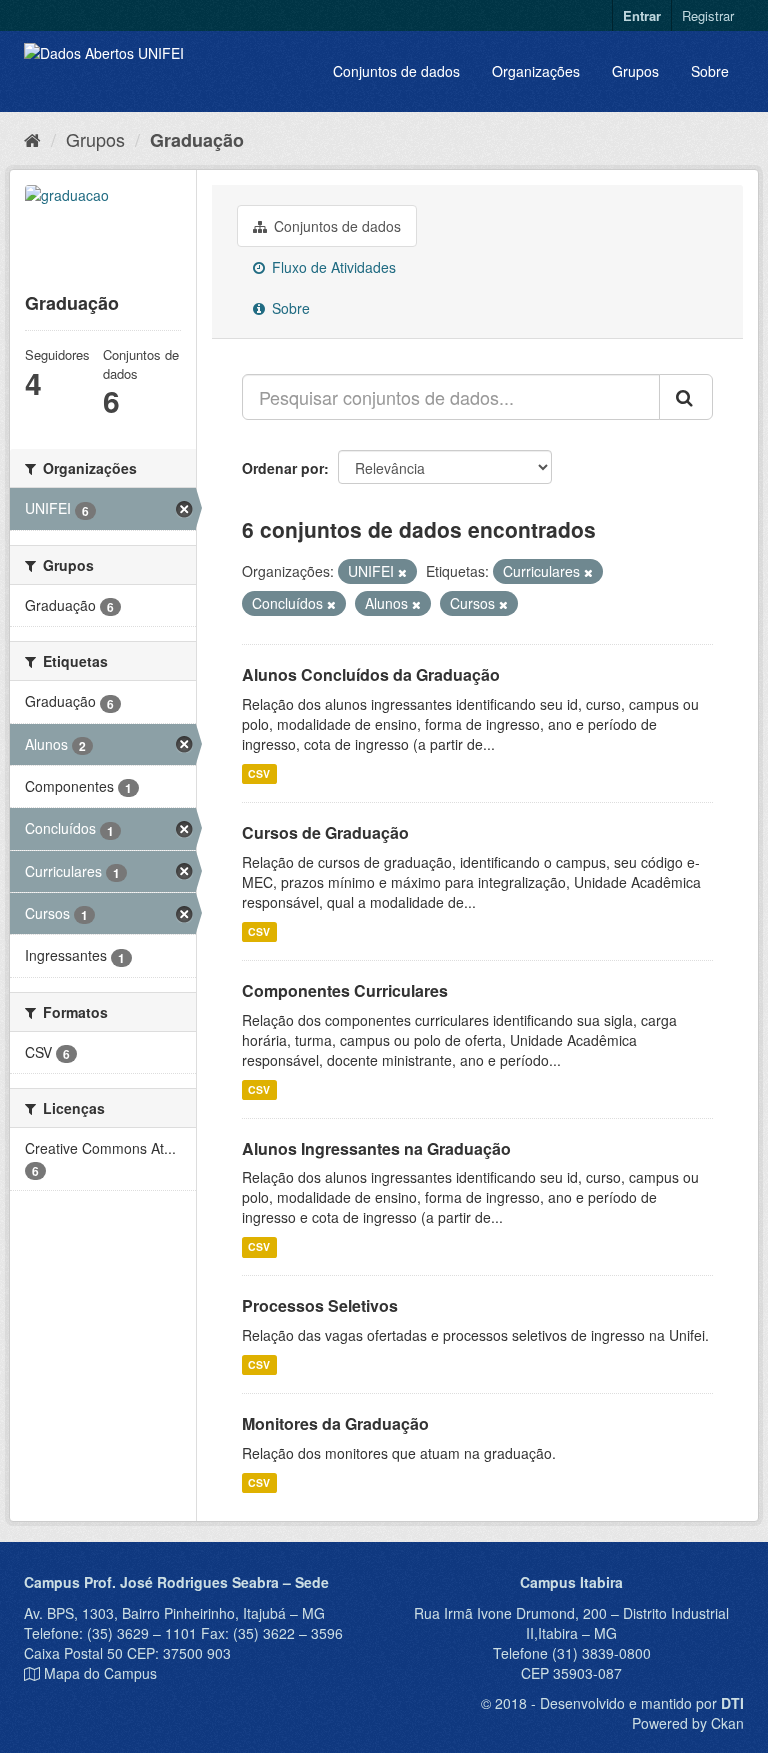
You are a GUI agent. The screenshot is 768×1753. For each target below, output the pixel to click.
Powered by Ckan (688, 1723)
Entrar (642, 15)
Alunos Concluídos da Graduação (371, 674)
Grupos (635, 71)
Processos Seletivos (320, 1305)
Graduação (197, 140)
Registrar (708, 15)
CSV (259, 773)
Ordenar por (283, 468)
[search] (686, 397)
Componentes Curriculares (345, 990)
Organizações (536, 71)
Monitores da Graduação (335, 1423)
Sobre (710, 71)
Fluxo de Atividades (332, 267)
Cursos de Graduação (325, 832)
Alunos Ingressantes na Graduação (376, 1148)
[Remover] (402, 572)
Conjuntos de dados (396, 71)
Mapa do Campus (100, 1673)
